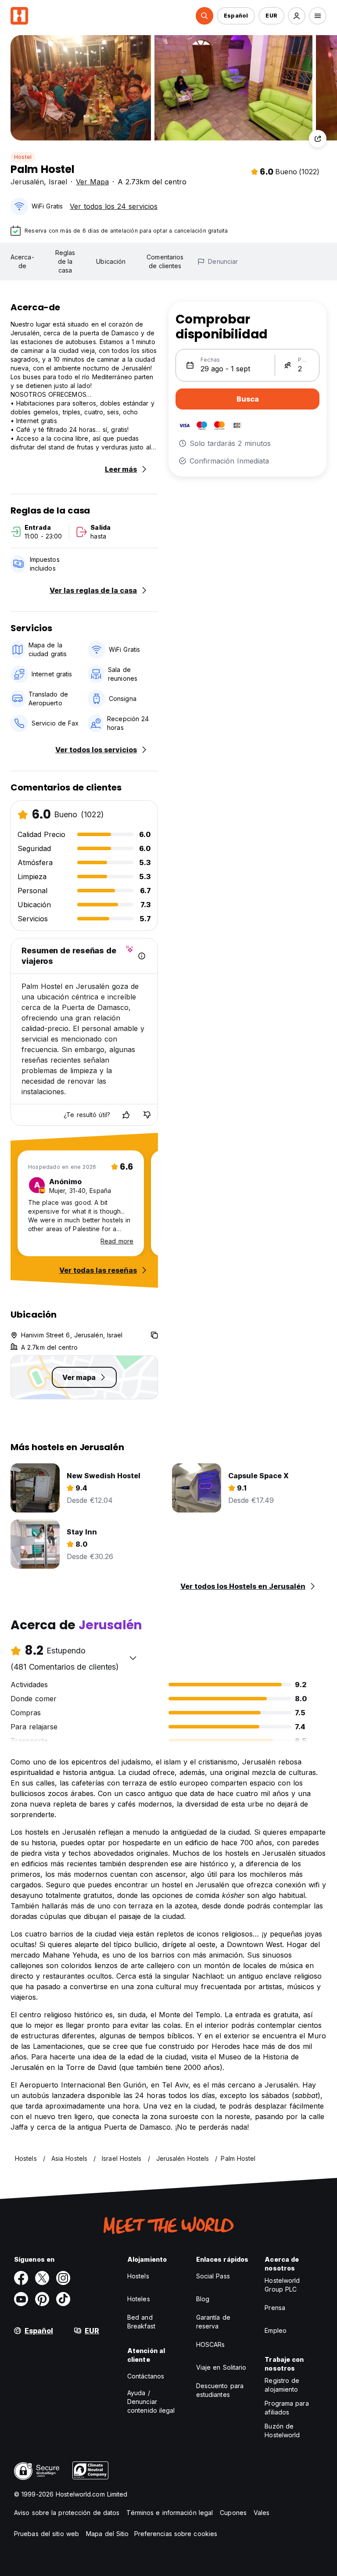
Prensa (275, 2308)
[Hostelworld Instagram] (63, 2278)
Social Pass (213, 2276)
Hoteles (139, 2299)
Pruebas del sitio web (47, 2534)
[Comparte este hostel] (318, 139)
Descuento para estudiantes (220, 2390)
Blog (203, 2299)
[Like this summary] (126, 1115)
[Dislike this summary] (147, 1115)
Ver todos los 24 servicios (114, 206)
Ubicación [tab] (111, 261)
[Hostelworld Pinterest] (42, 2299)
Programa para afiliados (287, 2408)
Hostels (138, 2276)
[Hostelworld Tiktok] (63, 2299)
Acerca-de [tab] (22, 261)
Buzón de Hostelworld (282, 2430)
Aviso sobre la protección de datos (67, 2513)
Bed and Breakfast (141, 2322)
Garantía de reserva (213, 2322)
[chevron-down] (133, 1658)
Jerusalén (27, 182)
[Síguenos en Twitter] (42, 2278)
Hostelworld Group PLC (282, 2285)
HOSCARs (211, 2344)
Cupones (233, 2513)
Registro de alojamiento (282, 2385)
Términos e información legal (170, 2513)
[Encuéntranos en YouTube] (21, 2299)
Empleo (276, 2330)
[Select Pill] (204, 16)
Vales (262, 2513)
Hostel (23, 157)
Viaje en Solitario (221, 2367)
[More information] (142, 956)
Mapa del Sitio (107, 2534)
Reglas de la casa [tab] (65, 261)
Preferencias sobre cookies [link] (176, 2534)
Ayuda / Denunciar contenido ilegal (151, 2402)
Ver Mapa (92, 182)
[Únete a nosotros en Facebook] (21, 2278)
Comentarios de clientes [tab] (165, 261)
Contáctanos (146, 2376)
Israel (58, 182)
